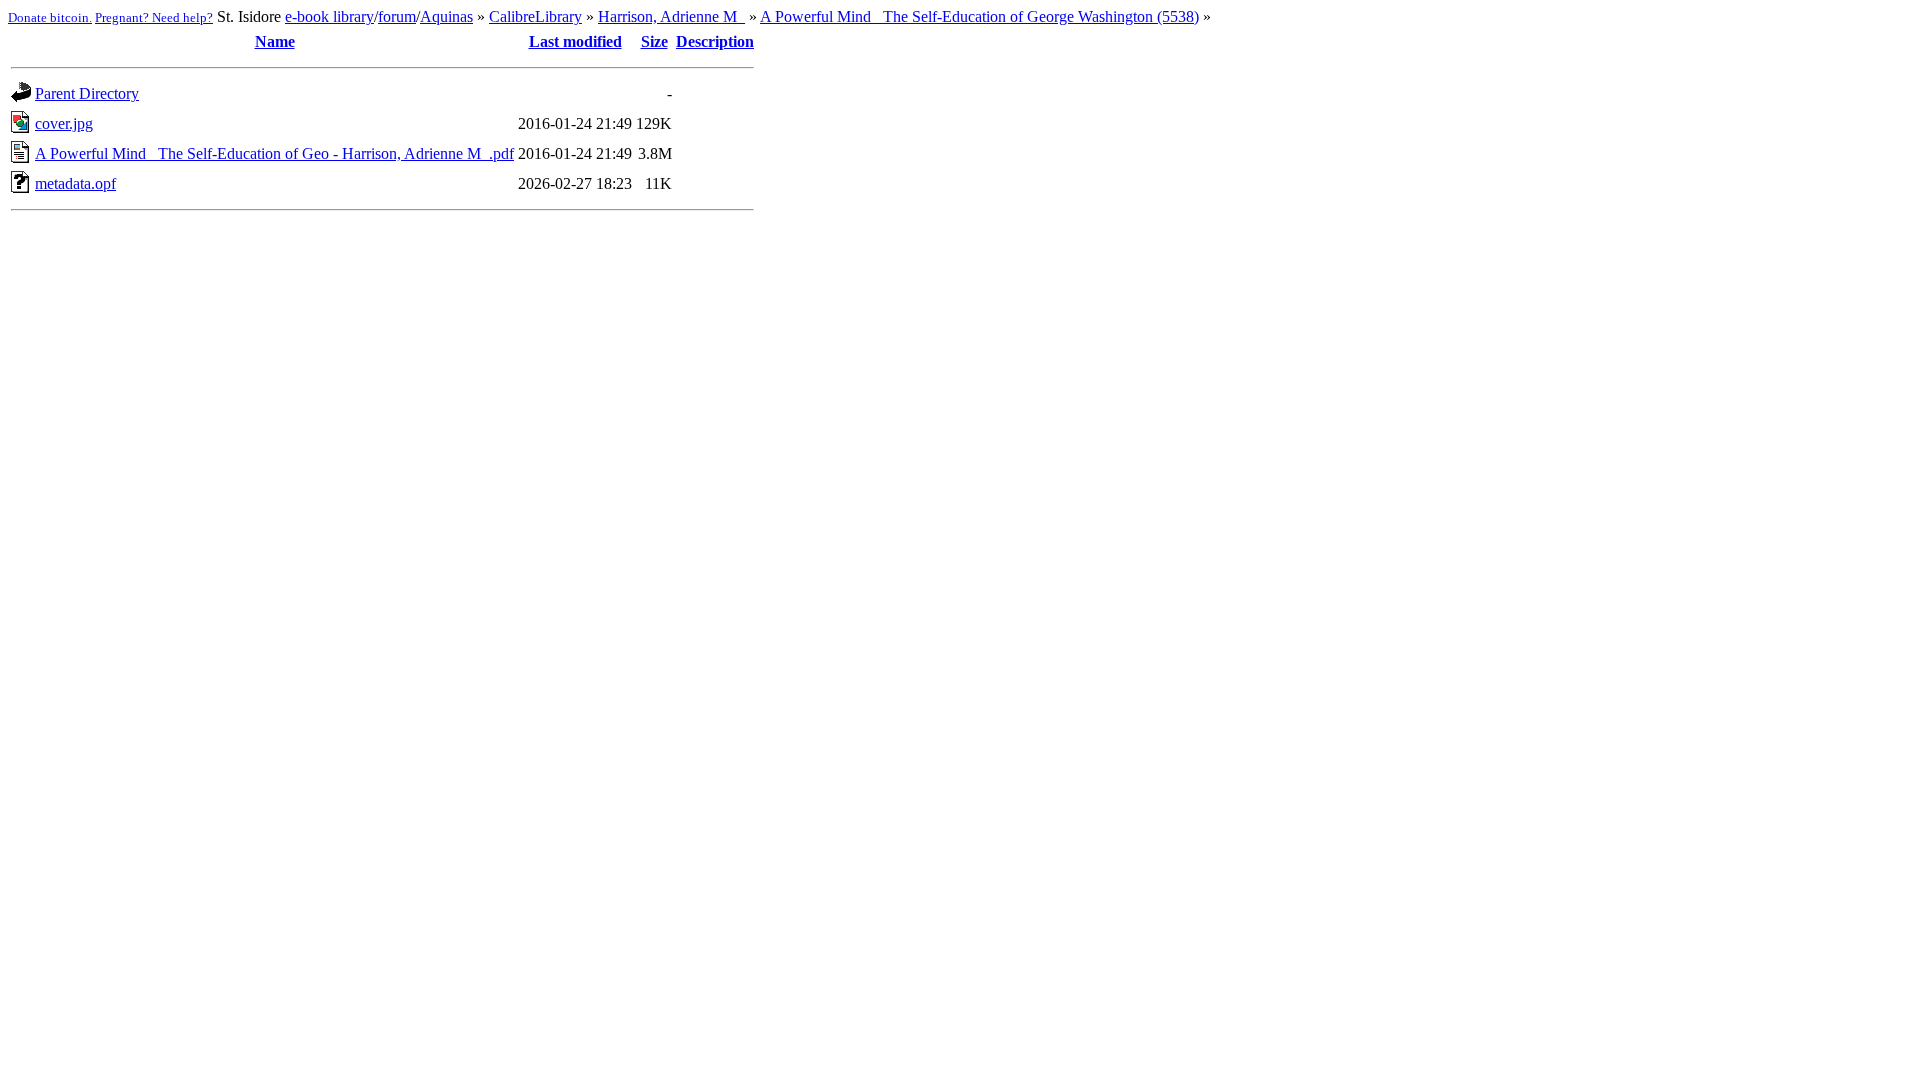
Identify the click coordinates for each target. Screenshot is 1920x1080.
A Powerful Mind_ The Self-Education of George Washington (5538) (979, 16)
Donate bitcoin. (50, 17)
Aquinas (446, 16)
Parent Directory (87, 93)
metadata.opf (75, 183)
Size (654, 41)
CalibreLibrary (535, 16)
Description (715, 41)
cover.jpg (64, 123)
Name (275, 41)
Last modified (575, 41)
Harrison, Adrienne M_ (671, 16)
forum (397, 16)
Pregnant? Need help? (154, 17)
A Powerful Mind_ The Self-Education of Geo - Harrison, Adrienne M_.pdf (274, 153)
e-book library (329, 16)
